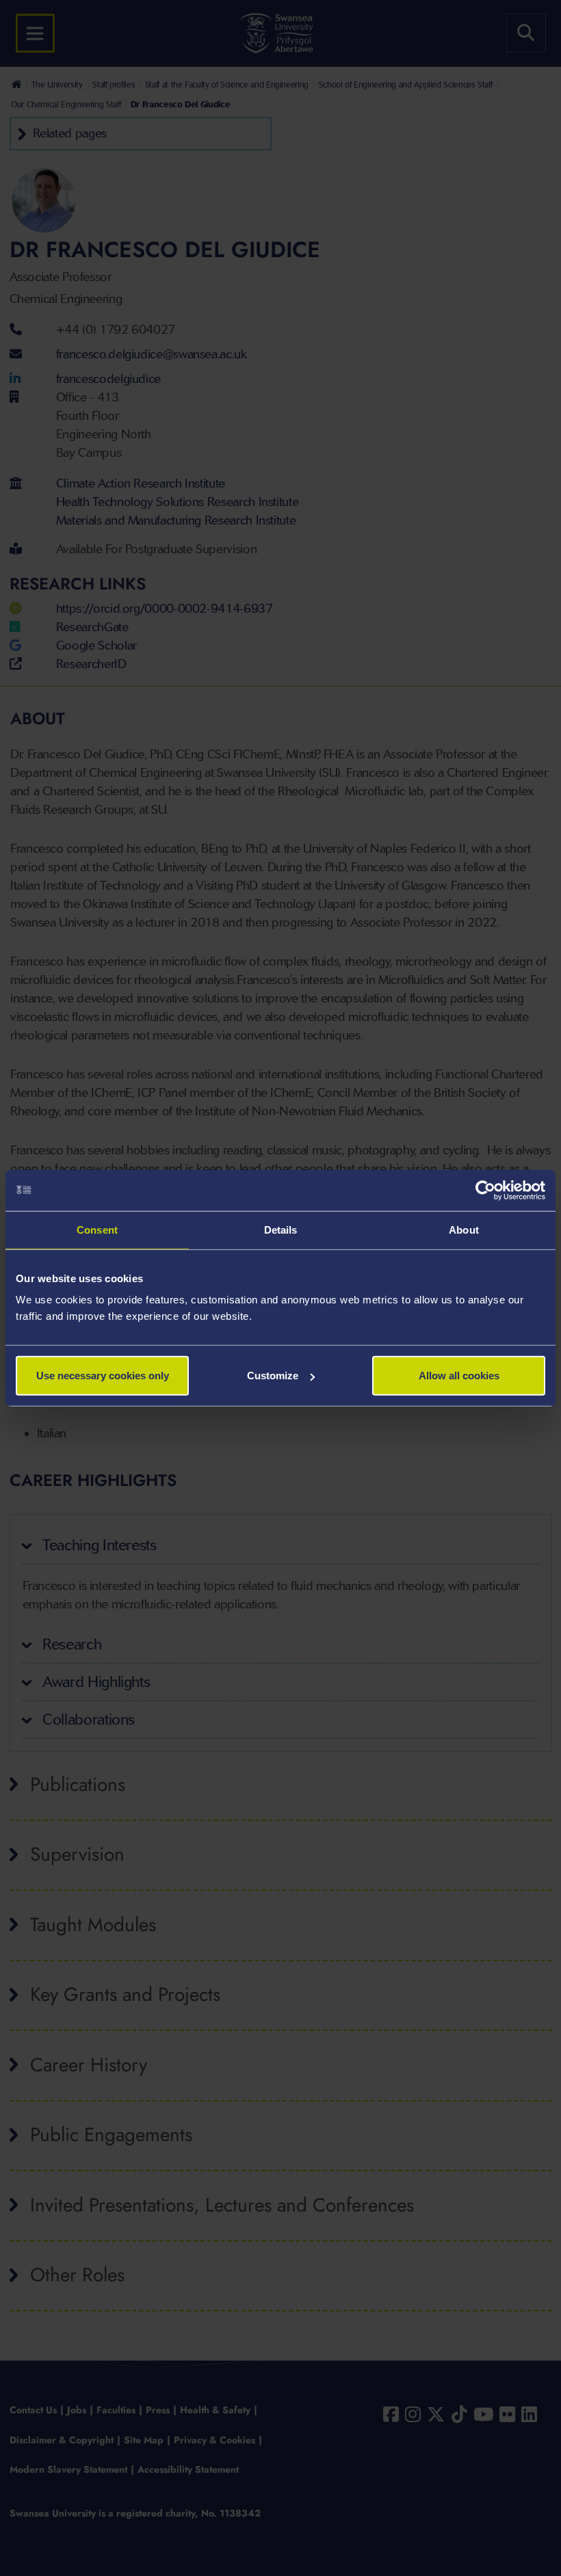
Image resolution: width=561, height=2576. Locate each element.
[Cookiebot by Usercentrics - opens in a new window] (485, 1190)
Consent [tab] (97, 1229)
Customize (273, 1376)
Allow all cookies (459, 1376)
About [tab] (464, 1229)
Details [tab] (281, 1229)
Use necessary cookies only (103, 1376)
